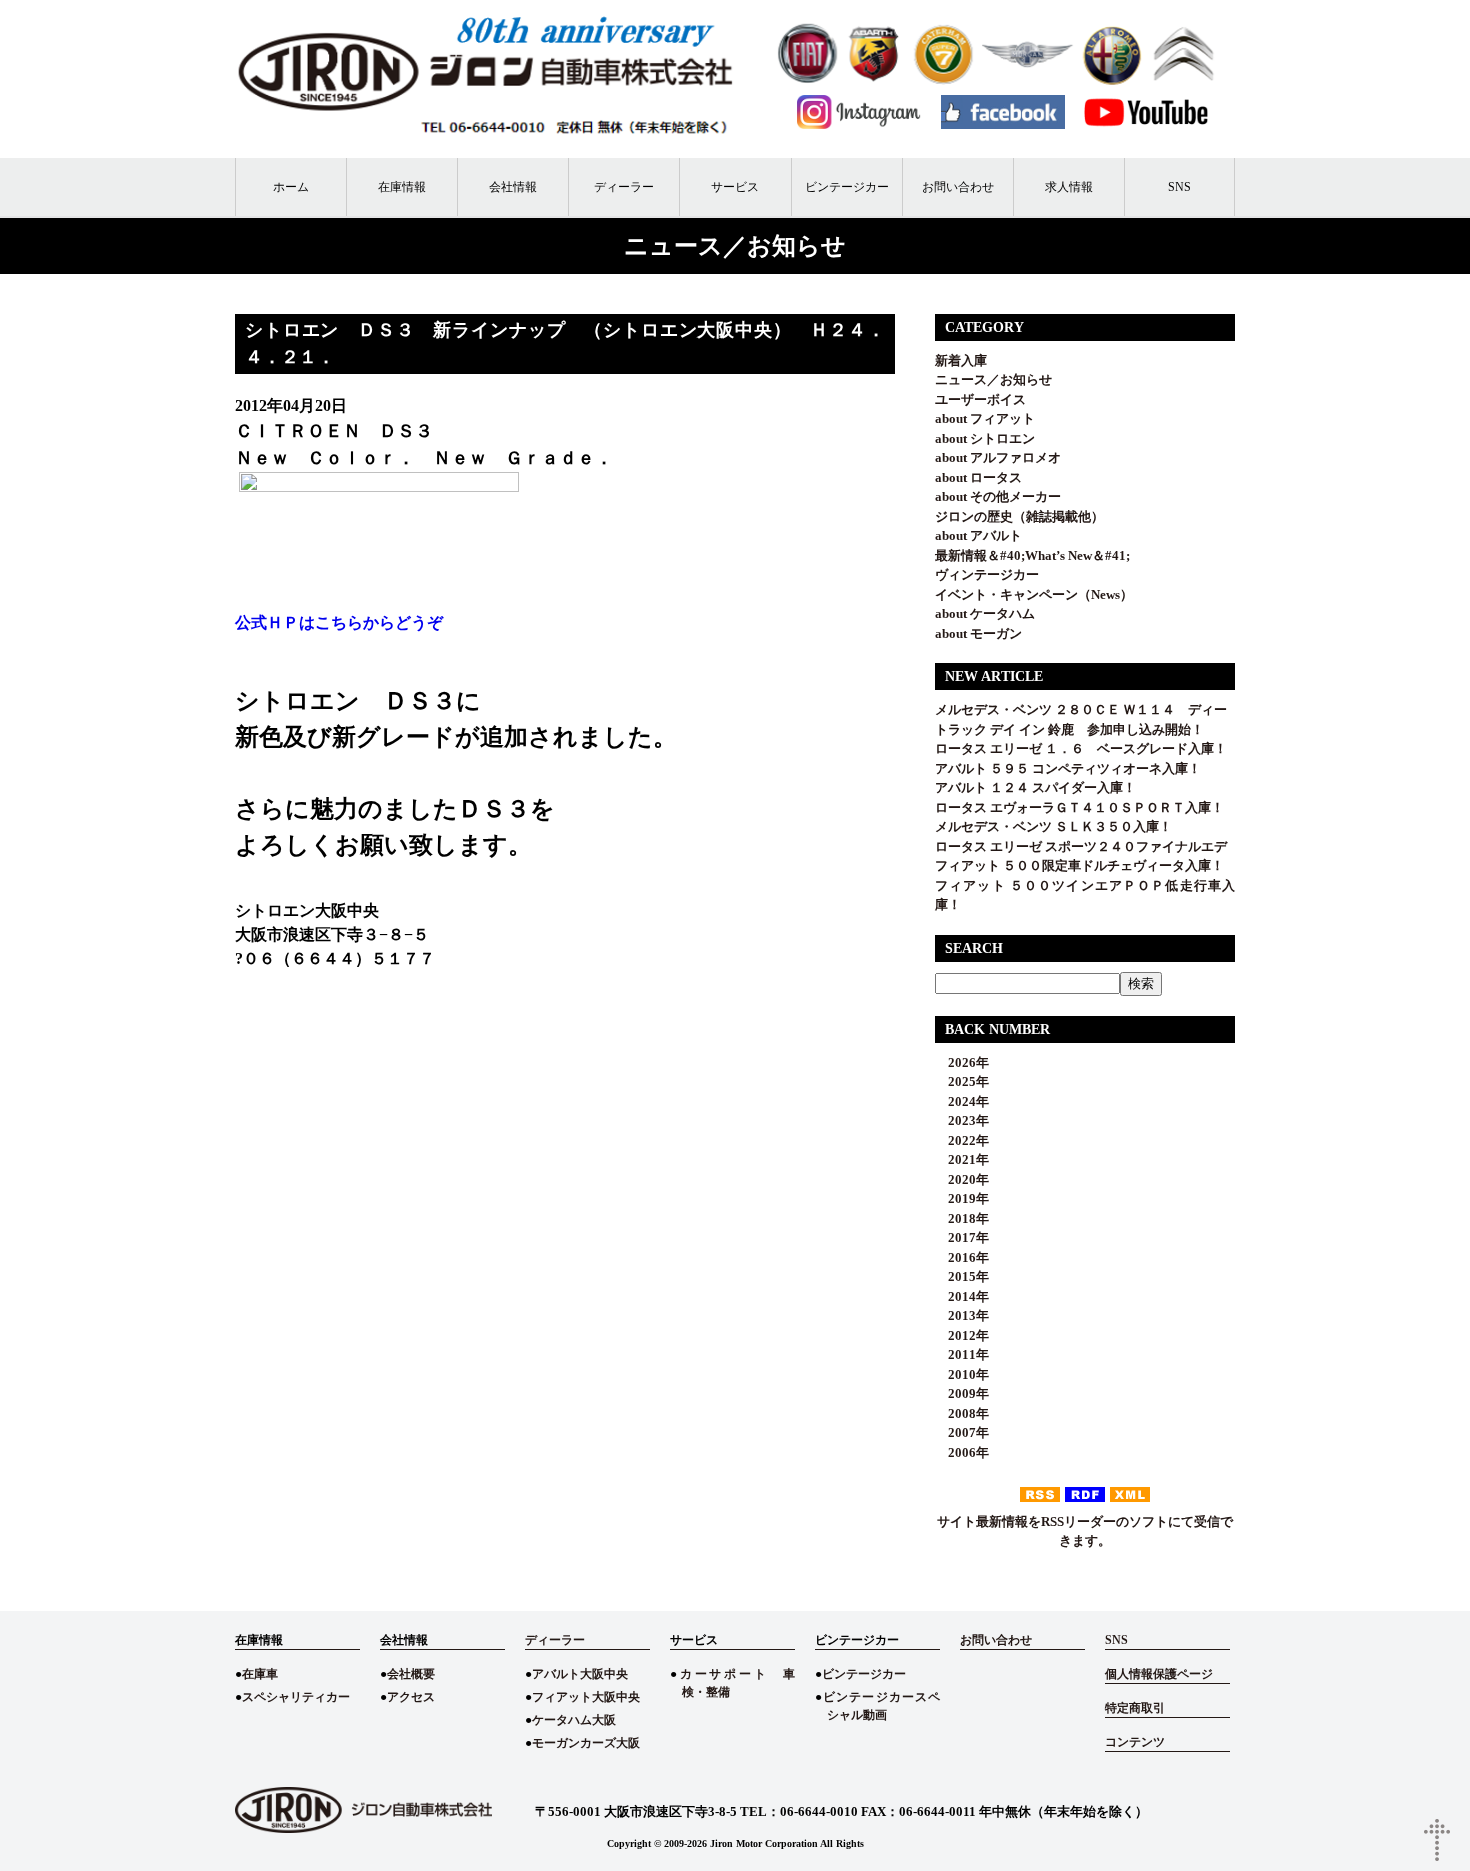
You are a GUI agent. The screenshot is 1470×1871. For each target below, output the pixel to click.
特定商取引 (1135, 1708)
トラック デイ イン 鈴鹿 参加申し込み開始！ (1069, 729)
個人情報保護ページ (1159, 1674)
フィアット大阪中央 (586, 1697)
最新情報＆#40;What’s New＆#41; (1032, 555)
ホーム (291, 187)
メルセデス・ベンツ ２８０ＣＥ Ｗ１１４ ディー (1081, 709)
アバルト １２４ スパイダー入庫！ (1035, 787)
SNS (1179, 187)
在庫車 (260, 1674)
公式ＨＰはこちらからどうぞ (339, 622)
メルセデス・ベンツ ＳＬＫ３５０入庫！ (1053, 826)
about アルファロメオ (998, 457)
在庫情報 (402, 187)
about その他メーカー (998, 496)
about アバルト (978, 535)
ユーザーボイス (980, 399)
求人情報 (1069, 187)
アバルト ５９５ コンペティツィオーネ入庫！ (1068, 768)
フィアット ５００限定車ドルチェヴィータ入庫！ (1079, 865)
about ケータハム (985, 613)
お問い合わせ (958, 187)
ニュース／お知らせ (993, 379)
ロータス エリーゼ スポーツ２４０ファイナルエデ (1081, 846)
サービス (735, 187)
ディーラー (624, 187)
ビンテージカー (847, 187)
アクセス (411, 1697)
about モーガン (978, 633)
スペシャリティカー (296, 1697)
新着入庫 (961, 360)
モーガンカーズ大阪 (586, 1743)
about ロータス (978, 477)
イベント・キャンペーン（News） (1034, 594)
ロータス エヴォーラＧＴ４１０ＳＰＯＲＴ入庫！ (1079, 807)
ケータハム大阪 (574, 1720)
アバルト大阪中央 (580, 1674)
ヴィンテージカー (987, 574)
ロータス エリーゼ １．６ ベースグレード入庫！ (1081, 748)
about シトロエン (985, 438)
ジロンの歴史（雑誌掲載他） (1019, 516)
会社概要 (411, 1674)
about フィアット (985, 418)
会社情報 (513, 187)
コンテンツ (1135, 1742)
